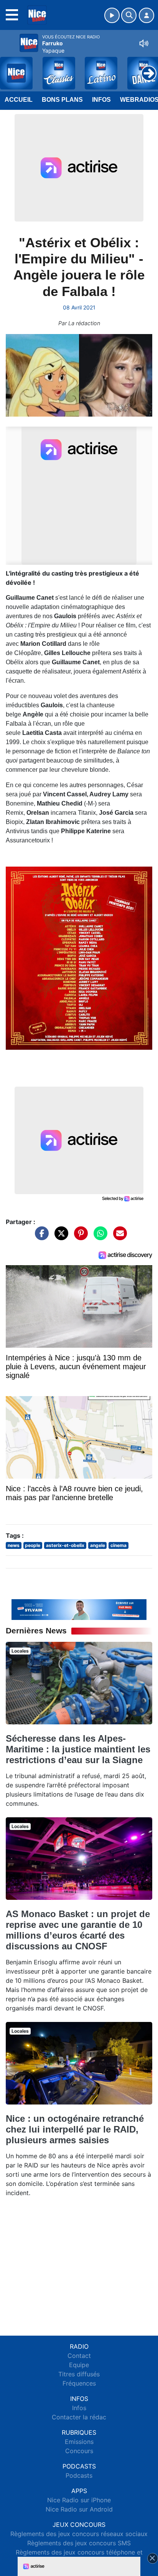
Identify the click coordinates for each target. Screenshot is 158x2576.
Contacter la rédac (79, 2417)
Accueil (19, 100)
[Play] (10, 68)
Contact (79, 2356)
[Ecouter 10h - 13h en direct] (79, 1609)
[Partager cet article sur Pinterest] (79, 1237)
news (14, 1545)
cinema (118, 1545)
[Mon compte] (146, 15)
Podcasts (79, 2475)
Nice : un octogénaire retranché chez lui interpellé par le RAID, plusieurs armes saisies (75, 2129)
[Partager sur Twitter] (59, 1237)
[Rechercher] (129, 15)
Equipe (79, 2365)
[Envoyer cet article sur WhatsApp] (99, 1237)
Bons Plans (62, 100)
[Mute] (144, 43)
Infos (101, 100)
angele (98, 1545)
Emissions (79, 2442)
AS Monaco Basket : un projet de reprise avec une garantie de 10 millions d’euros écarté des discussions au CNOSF (78, 1930)
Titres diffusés (79, 2374)
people (33, 1545)
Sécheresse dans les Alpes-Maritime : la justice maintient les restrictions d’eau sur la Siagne (78, 1749)
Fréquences (79, 2383)
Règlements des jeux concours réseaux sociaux (79, 2534)
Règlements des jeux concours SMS (79, 2543)
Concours (79, 2451)
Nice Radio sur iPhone (79, 2500)
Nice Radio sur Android (79, 2509)
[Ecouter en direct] (112, 15)
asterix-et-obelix (65, 1545)
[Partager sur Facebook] (40, 1237)
